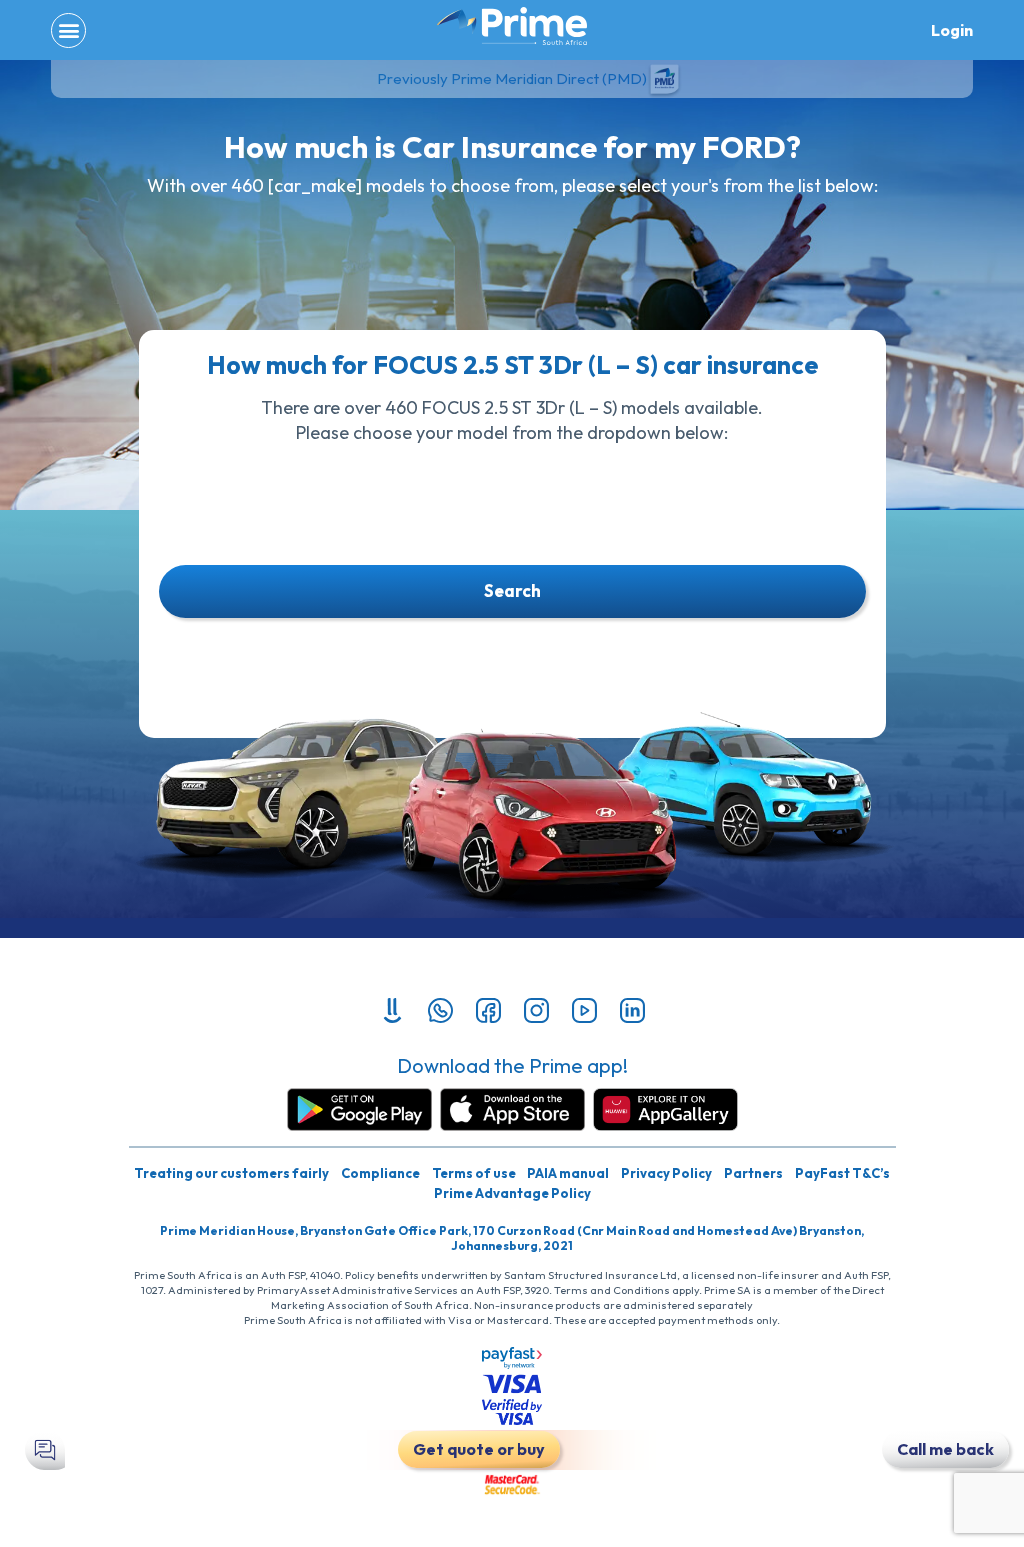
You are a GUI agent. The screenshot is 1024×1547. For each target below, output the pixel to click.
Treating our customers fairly (231, 1173)
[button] (68, 30)
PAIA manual (568, 1173)
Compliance (380, 1173)
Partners (753, 1173)
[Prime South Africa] (512, 26)
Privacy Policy (666, 1173)
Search (512, 590)
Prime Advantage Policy (512, 1193)
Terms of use (474, 1173)
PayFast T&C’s (842, 1173)
